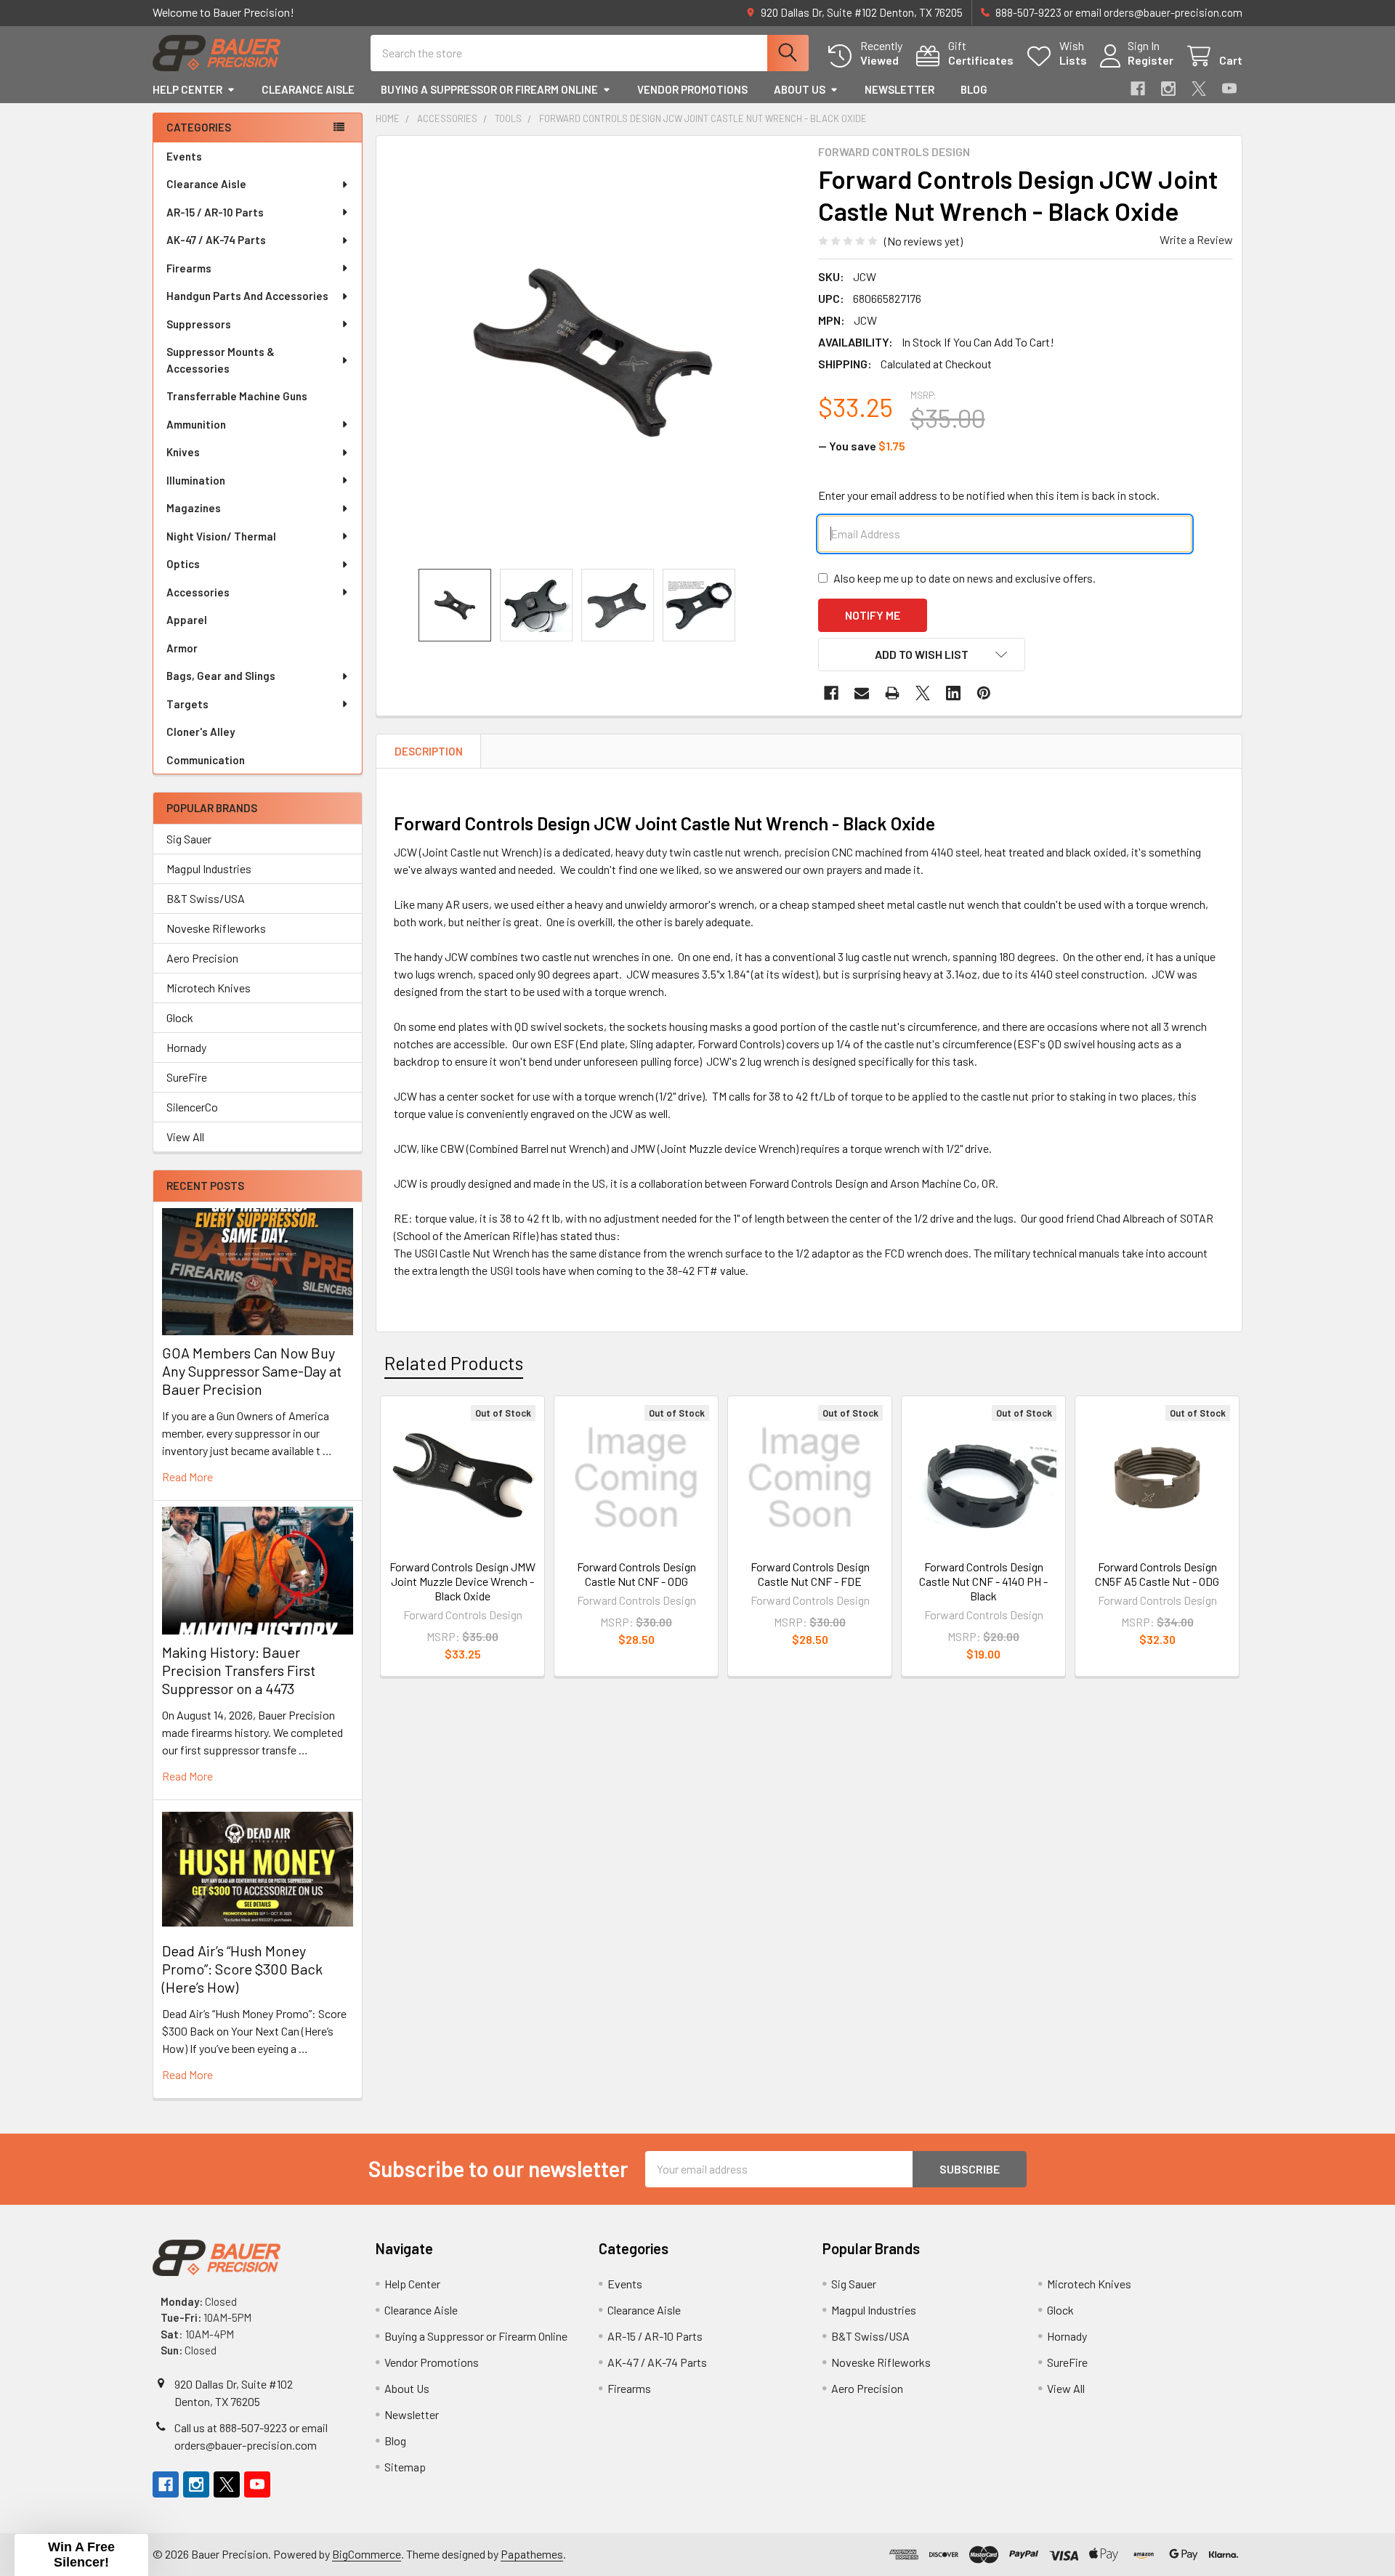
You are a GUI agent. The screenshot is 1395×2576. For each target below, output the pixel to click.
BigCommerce (367, 2554)
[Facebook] (1138, 89)
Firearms (189, 268)
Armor (182, 648)
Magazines (194, 508)
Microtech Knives (209, 988)
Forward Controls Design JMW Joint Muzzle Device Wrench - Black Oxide (462, 1581)
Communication (206, 760)
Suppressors (199, 324)
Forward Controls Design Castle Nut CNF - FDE (810, 1574)
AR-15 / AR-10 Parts (215, 212)
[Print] (892, 693)
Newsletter (899, 89)
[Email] (862, 693)
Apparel (187, 620)
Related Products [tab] (454, 1363)
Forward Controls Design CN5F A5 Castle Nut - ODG (1157, 1574)
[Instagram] (1168, 89)
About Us (800, 89)
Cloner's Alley (201, 732)
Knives (183, 452)
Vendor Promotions (692, 89)
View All (185, 1137)
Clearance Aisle (308, 89)
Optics (183, 564)
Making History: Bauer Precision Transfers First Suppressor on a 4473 (239, 1670)
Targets (187, 704)
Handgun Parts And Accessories (247, 296)
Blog (974, 89)
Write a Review (1196, 239)
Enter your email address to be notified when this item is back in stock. (989, 495)
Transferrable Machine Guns (237, 396)
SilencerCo (192, 1107)
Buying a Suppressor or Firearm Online (489, 89)
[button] (922, 655)
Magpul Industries (209, 868)
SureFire (187, 1077)
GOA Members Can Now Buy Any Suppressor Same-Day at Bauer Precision (252, 1371)
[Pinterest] (984, 693)
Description (429, 751)
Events (184, 156)
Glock (180, 1017)
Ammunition (196, 424)
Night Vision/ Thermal (221, 536)
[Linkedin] (953, 693)
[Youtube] (1229, 89)
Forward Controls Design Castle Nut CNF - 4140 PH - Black (983, 1581)
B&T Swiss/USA (206, 898)
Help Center (187, 89)
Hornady (186, 1047)
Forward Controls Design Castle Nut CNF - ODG (636, 1574)
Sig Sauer (189, 839)
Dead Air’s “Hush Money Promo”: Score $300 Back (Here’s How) (242, 1969)
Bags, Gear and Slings (221, 676)
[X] (1199, 89)
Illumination (196, 480)
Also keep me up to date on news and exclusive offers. (965, 578)
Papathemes (532, 2554)
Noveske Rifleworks (216, 928)
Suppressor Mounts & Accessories (221, 360)
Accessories (198, 592)
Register (1151, 60)
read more (187, 1477)
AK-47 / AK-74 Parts (216, 240)
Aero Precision (202, 958)
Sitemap (405, 2467)
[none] (593, 352)
